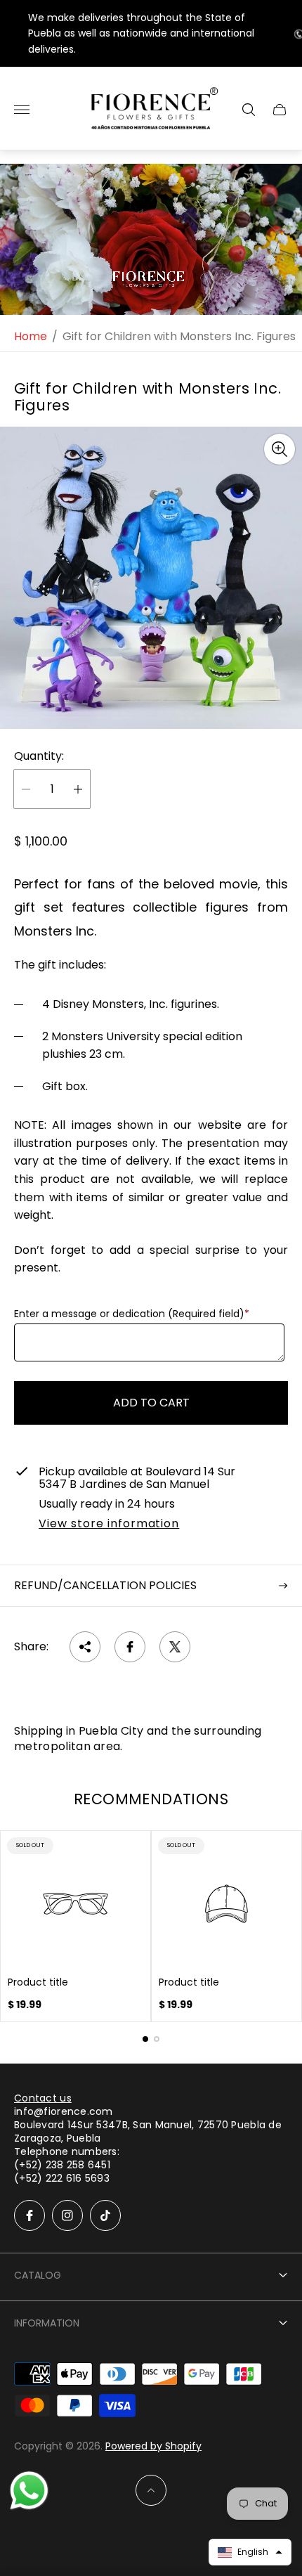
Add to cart (151, 1403)
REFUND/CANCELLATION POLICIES (105, 1585)
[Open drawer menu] (22, 110)
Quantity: (39, 756)
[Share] (85, 1647)
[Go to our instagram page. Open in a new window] (67, 2215)
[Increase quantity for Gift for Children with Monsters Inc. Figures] (78, 789)
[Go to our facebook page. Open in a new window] (29, 2215)
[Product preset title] (75, 1904)
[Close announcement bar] (281, 33)
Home (31, 337)
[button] (145, 2039)
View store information (109, 1525)
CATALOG (38, 2275)
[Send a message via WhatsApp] (29, 2491)
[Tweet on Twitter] (175, 1647)
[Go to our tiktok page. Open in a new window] (105, 2215)
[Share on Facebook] (130, 1647)
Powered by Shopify (153, 2446)
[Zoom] (280, 449)
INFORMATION (47, 2323)
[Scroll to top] (151, 2490)
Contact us (43, 2098)
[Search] (249, 110)
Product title (38, 1982)
